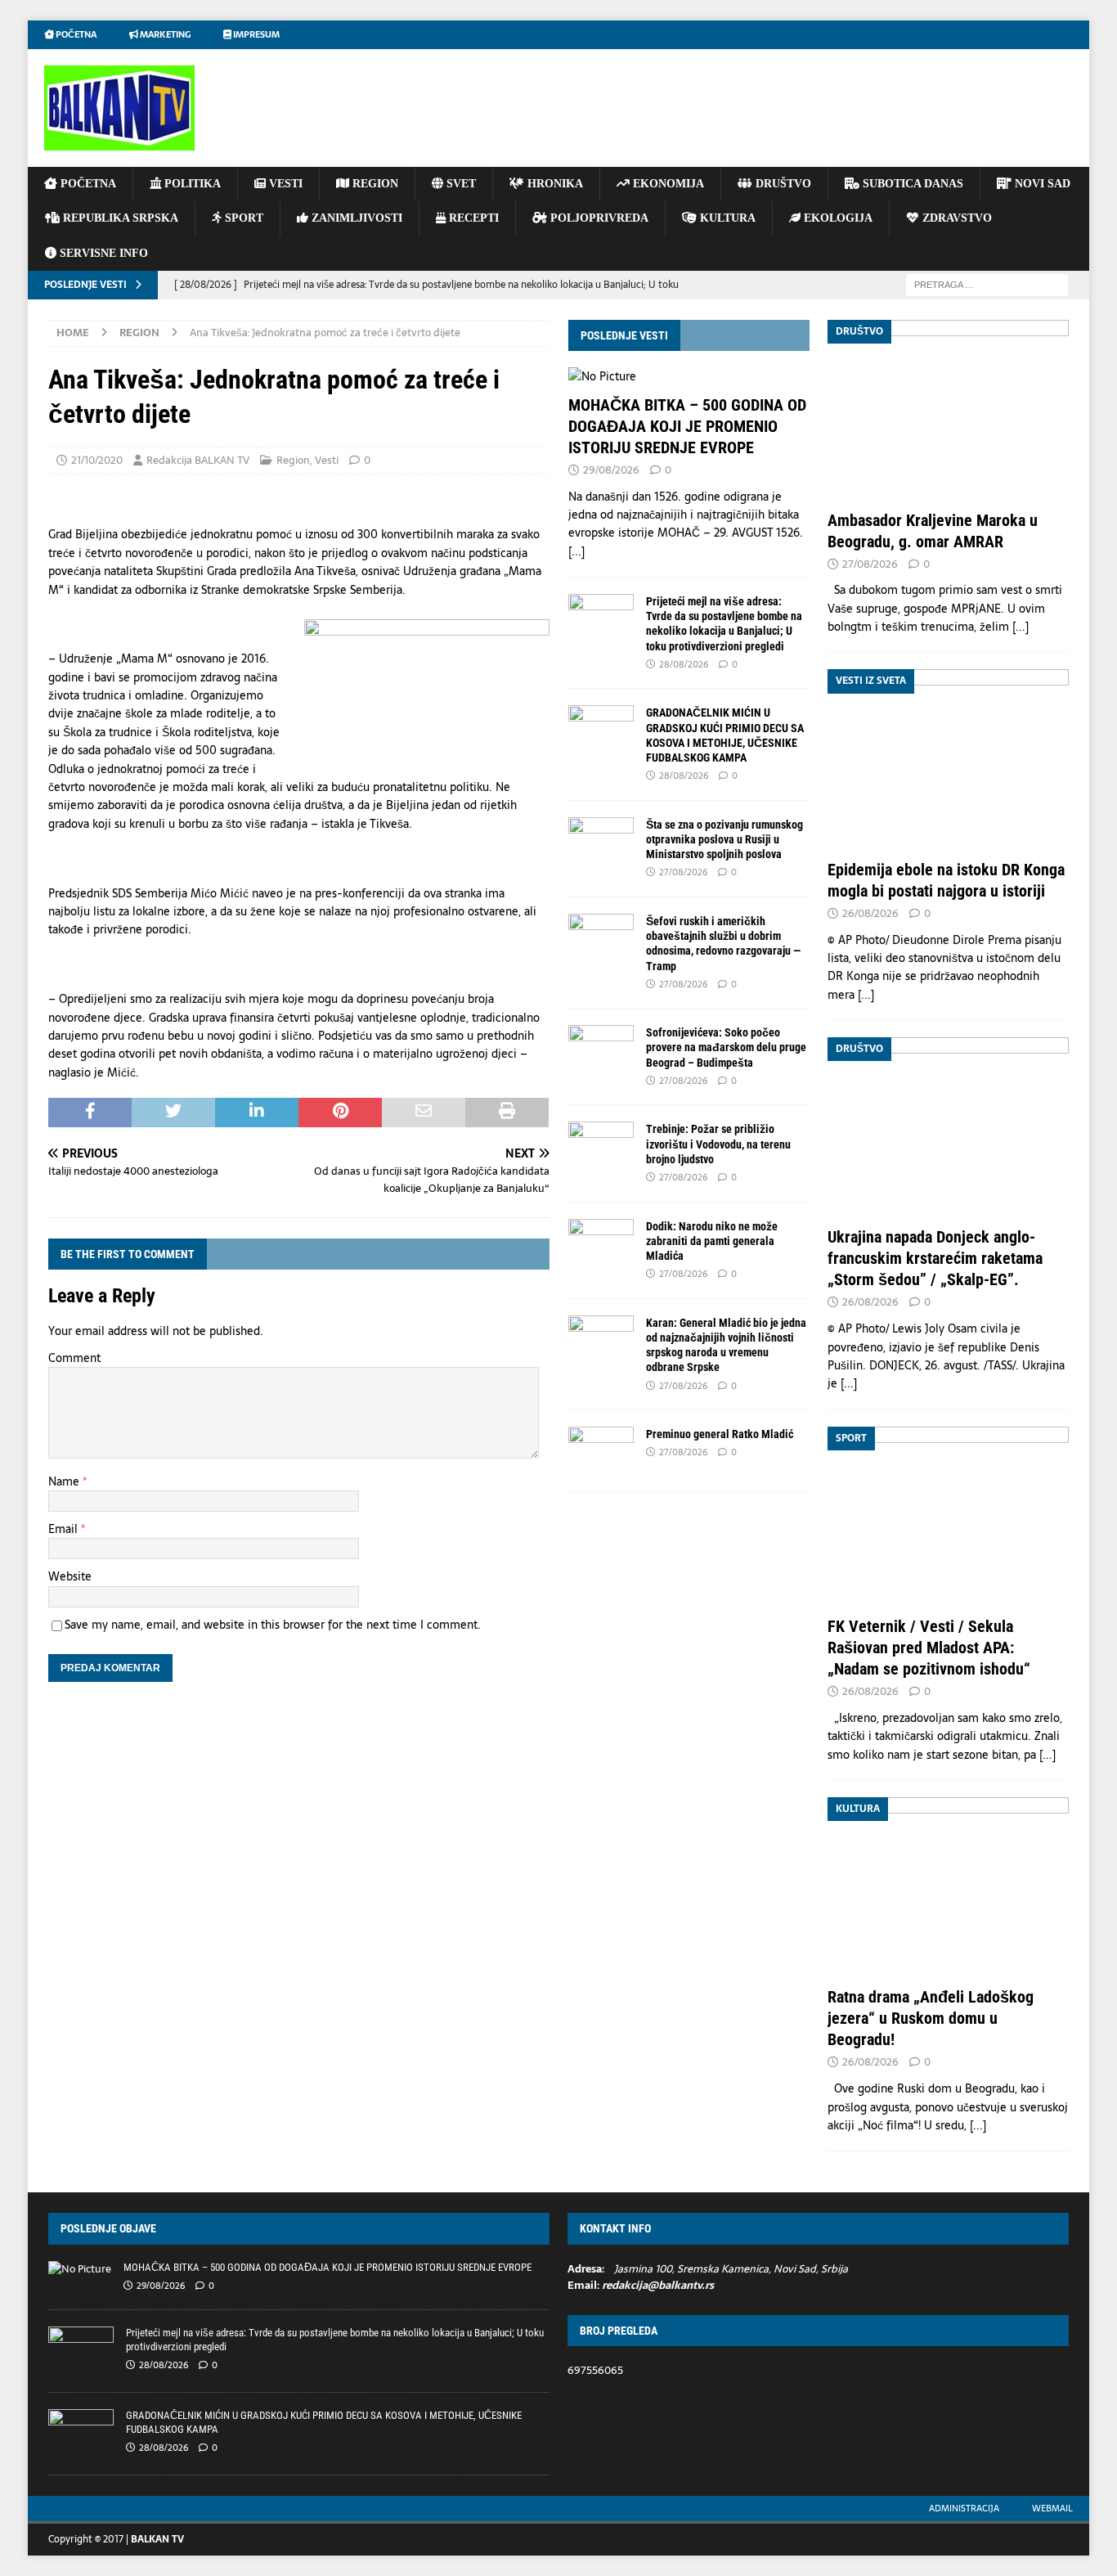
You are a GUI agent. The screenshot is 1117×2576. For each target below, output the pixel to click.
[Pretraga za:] (987, 284)
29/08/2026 (611, 470)
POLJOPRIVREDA (598, 218)
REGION (374, 184)
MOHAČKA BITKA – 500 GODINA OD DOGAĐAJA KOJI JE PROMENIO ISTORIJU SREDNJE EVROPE (687, 426)
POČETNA (87, 184)
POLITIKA (191, 184)
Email (65, 1529)
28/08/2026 (684, 664)
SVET (460, 184)
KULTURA (726, 218)
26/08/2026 (870, 913)
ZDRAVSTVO (956, 218)
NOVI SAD (1041, 184)
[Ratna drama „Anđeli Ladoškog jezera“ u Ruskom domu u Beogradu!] (948, 1888)
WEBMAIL (1052, 2508)
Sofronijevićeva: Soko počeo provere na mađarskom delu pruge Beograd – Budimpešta (726, 1047)
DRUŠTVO (782, 184)
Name (65, 1481)
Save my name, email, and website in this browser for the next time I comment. (273, 1625)
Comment (74, 1358)
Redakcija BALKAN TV (198, 460)
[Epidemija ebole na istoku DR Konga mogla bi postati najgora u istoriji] (948, 760)
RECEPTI (472, 218)
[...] (576, 551)
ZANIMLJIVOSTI (355, 218)
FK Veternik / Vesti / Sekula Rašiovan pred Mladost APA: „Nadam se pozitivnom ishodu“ (929, 1648)
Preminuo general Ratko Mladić (720, 1434)
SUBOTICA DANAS (911, 184)
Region (293, 460)
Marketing (164, 34)
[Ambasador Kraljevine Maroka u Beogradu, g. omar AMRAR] (948, 410)
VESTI (284, 184)
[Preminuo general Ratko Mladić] (601, 1451)
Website (70, 1576)
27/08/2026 (683, 872)
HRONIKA (554, 184)
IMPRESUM (256, 34)
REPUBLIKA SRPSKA (119, 218)
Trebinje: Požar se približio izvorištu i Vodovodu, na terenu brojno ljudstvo (718, 1144)
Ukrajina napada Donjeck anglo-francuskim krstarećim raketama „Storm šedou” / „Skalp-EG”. (935, 1258)
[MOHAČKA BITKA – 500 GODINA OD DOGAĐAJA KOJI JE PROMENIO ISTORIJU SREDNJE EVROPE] (689, 376)
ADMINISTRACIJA (964, 2508)
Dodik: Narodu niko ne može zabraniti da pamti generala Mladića (712, 1241)
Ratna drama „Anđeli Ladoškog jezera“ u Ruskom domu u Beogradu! (931, 2018)
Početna (75, 34)
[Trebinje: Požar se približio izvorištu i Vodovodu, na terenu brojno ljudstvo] (601, 1146)
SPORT (242, 218)
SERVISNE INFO (102, 253)
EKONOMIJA (667, 184)
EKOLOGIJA (837, 218)
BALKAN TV (157, 2539)
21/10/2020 (97, 460)
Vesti (327, 460)
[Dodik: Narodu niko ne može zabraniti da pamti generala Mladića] (601, 1243)
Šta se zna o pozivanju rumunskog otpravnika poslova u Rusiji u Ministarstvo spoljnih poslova (724, 839)
